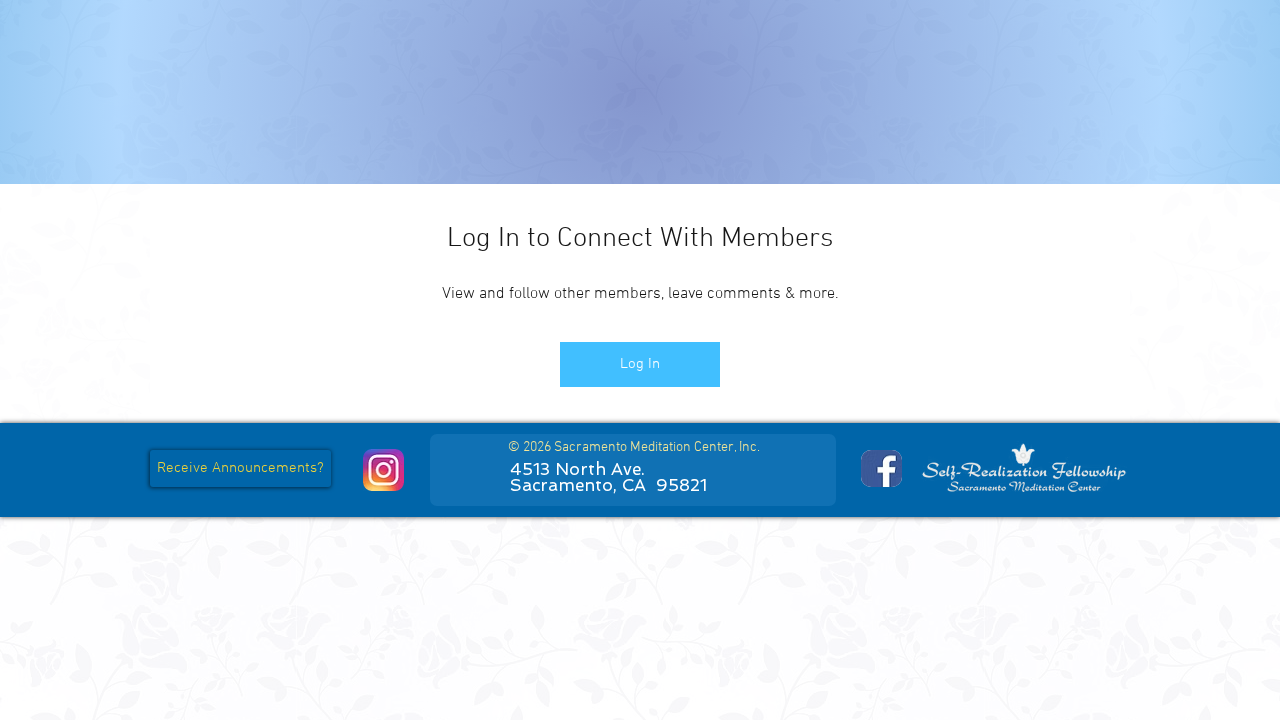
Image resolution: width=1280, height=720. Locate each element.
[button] (240, 468)
